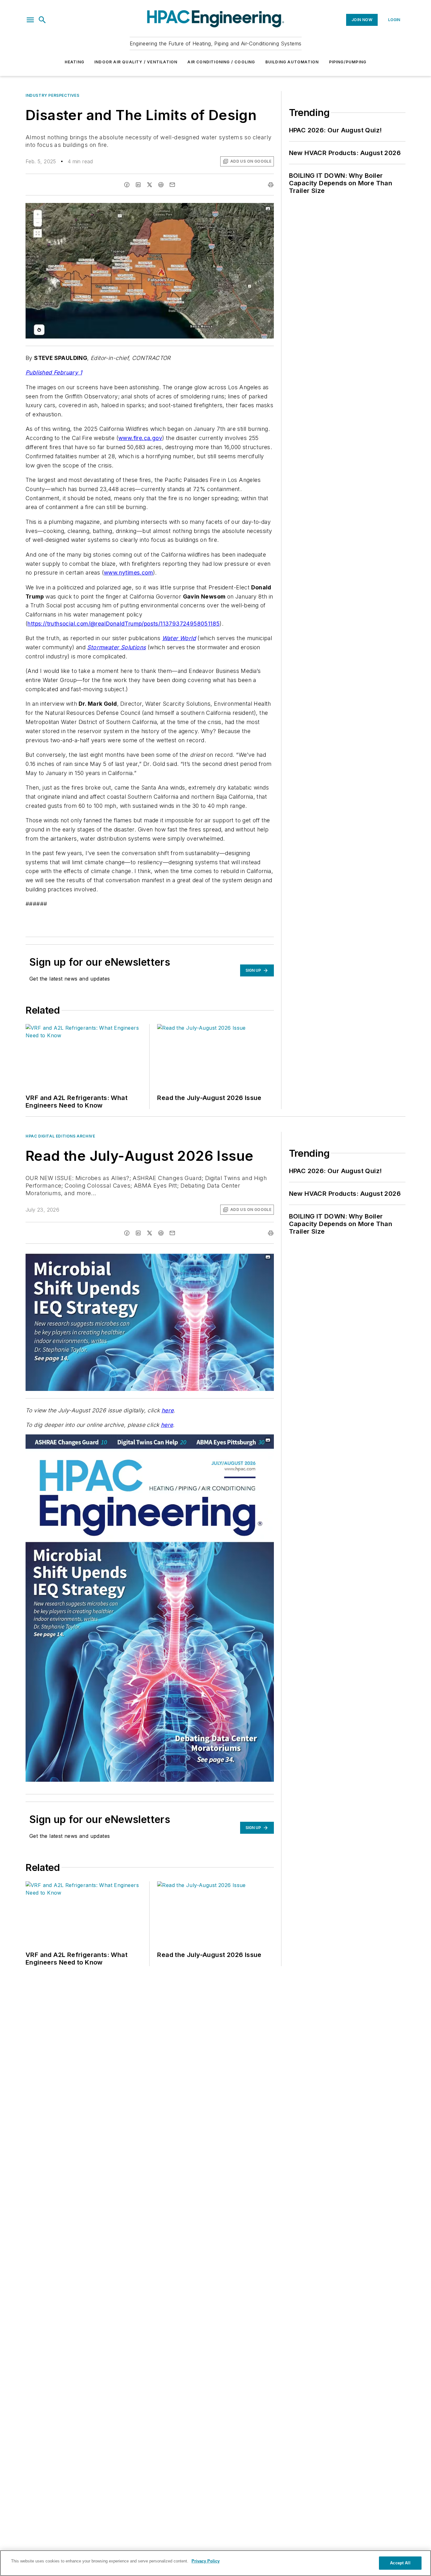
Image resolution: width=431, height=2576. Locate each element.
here (168, 1410)
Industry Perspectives (53, 95)
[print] (271, 185)
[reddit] (161, 185)
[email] (172, 185)
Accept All (400, 2563)
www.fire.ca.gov (140, 438)
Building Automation (292, 62)
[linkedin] (138, 185)
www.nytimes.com (128, 573)
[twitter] (150, 185)
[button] (30, 20)
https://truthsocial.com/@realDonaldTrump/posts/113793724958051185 (124, 624)
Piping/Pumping (348, 62)
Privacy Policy (206, 2561)
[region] (215, 2563)
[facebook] (127, 185)
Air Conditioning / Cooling (221, 62)
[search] (42, 20)
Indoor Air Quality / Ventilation (136, 62)
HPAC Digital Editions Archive (60, 1136)
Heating (74, 62)
